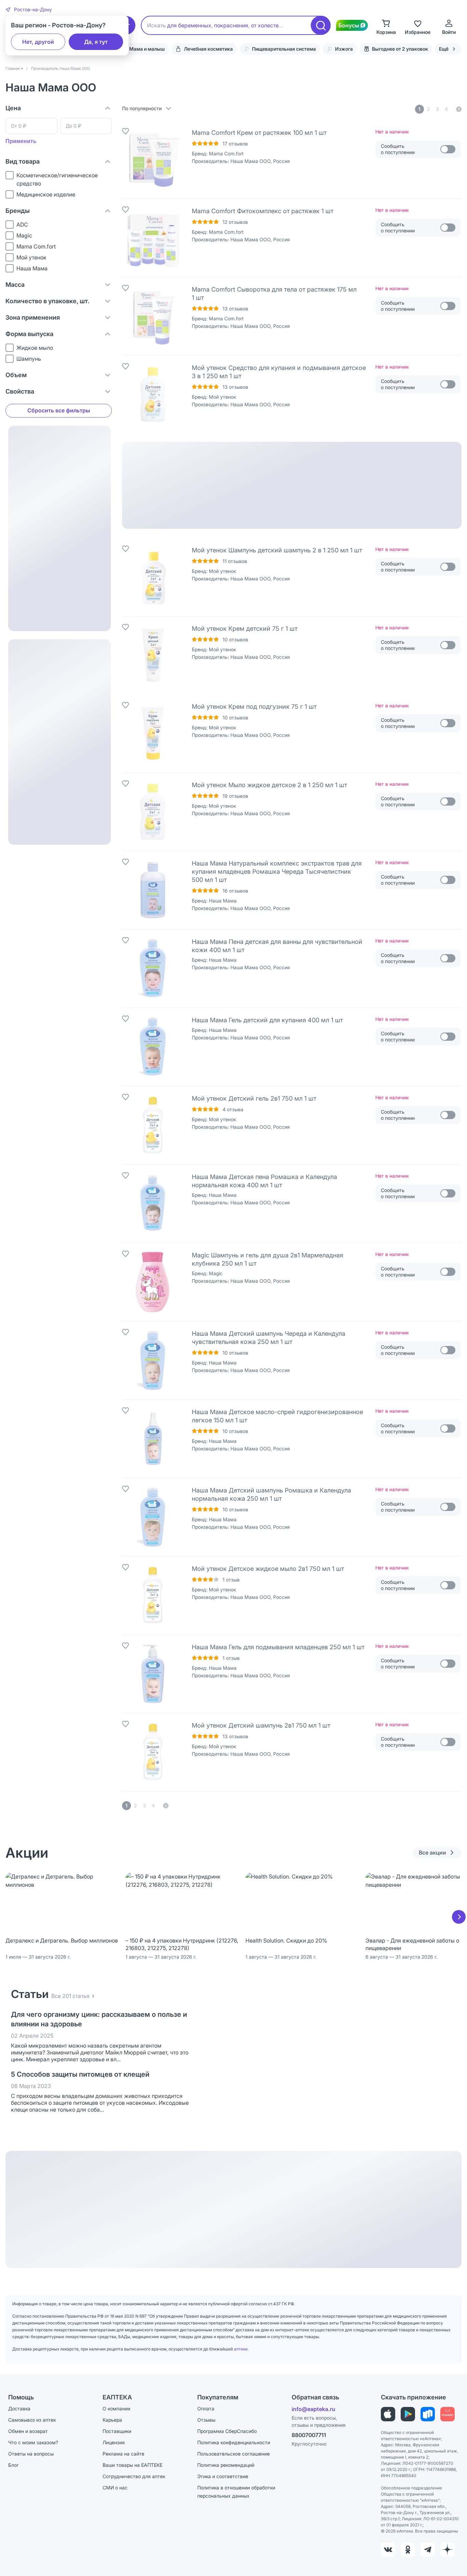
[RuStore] (428, 2414)
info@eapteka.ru (313, 2409)
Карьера (112, 2420)
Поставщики (117, 2431)
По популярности (142, 108)
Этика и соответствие (223, 2476)
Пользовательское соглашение (233, 2454)
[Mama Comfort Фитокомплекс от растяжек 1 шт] (153, 238)
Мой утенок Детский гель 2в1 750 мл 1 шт (254, 1098)
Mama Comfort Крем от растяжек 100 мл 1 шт (259, 133)
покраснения (231, 25)
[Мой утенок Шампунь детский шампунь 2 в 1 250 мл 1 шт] (153, 577)
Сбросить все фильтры (59, 410)
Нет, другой (38, 42)
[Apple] (388, 2414)
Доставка (19, 2408)
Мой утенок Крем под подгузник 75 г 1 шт (254, 707)
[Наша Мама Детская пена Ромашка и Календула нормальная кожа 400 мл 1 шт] (153, 1204)
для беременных (189, 25)
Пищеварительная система (284, 49)
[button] (29, 10)
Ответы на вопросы (31, 2454)
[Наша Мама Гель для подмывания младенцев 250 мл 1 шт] (153, 1674)
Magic (24, 235)
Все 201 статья (70, 1996)
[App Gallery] (448, 2414)
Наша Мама (32, 268)
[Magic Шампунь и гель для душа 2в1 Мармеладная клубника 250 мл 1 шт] (153, 1282)
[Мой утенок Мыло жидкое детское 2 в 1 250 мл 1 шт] (153, 812)
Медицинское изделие (46, 194)
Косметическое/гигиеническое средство (57, 179)
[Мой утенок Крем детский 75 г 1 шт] (153, 655)
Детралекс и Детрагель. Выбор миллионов (62, 1940)
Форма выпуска (29, 334)
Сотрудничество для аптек (134, 2476)
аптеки (241, 2349)
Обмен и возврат (28, 2431)
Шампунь (29, 359)
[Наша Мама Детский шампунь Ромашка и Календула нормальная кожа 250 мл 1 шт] (153, 1517)
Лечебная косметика (208, 49)
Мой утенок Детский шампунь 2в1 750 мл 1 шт (261, 1725)
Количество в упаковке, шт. (47, 301)
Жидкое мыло (35, 348)
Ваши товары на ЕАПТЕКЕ (132, 2465)
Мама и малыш (147, 49)
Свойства (20, 391)
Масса (15, 285)
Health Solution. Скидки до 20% (286, 1940)
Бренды (18, 211)
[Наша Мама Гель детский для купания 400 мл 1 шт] (153, 1047)
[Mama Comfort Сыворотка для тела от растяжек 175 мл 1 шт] (153, 316)
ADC (22, 225)
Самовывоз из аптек (32, 2420)
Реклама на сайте (123, 2454)
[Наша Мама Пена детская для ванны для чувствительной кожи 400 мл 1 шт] (153, 969)
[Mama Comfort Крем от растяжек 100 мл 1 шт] (153, 159)
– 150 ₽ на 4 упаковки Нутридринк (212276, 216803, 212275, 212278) (182, 1944)
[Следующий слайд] (459, 1917)
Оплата (206, 2408)
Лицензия (114, 2442)
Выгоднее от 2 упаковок (400, 49)
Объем (16, 375)
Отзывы (206, 2420)
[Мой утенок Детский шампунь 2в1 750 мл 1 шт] (153, 1752)
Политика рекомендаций (226, 2465)
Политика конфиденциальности (234, 2442)
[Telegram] (428, 2550)
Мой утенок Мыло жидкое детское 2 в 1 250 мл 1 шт (269, 785)
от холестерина (271, 25)
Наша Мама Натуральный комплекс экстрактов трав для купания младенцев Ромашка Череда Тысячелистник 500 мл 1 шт (277, 872)
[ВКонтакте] (388, 2550)
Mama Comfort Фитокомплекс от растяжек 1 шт (263, 211)
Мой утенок (31, 257)
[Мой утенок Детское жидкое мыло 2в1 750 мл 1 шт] (153, 1595)
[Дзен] (448, 2550)
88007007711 (309, 2435)
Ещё (444, 49)
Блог (14, 2465)
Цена (13, 108)
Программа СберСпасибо (227, 2431)
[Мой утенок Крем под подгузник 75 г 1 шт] (153, 733)
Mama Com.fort (36, 246)
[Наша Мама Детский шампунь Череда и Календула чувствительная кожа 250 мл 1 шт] (153, 1360)
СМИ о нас (115, 2488)
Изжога (344, 49)
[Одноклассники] (408, 2550)
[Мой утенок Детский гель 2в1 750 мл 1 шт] (153, 1125)
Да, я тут (96, 42)
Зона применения (33, 317)
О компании (116, 2408)
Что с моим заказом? (33, 2442)
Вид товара (23, 161)
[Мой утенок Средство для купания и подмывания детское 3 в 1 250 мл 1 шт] (153, 395)
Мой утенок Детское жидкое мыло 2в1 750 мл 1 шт (268, 1569)
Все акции (432, 1853)
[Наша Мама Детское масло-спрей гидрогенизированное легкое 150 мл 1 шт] (153, 1439)
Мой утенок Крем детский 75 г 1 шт (245, 629)
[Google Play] (408, 2414)
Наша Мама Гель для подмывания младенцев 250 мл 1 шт (278, 1647)
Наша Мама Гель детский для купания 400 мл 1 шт (267, 1020)
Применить (21, 141)
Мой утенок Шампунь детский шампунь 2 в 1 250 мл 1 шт (277, 550)
